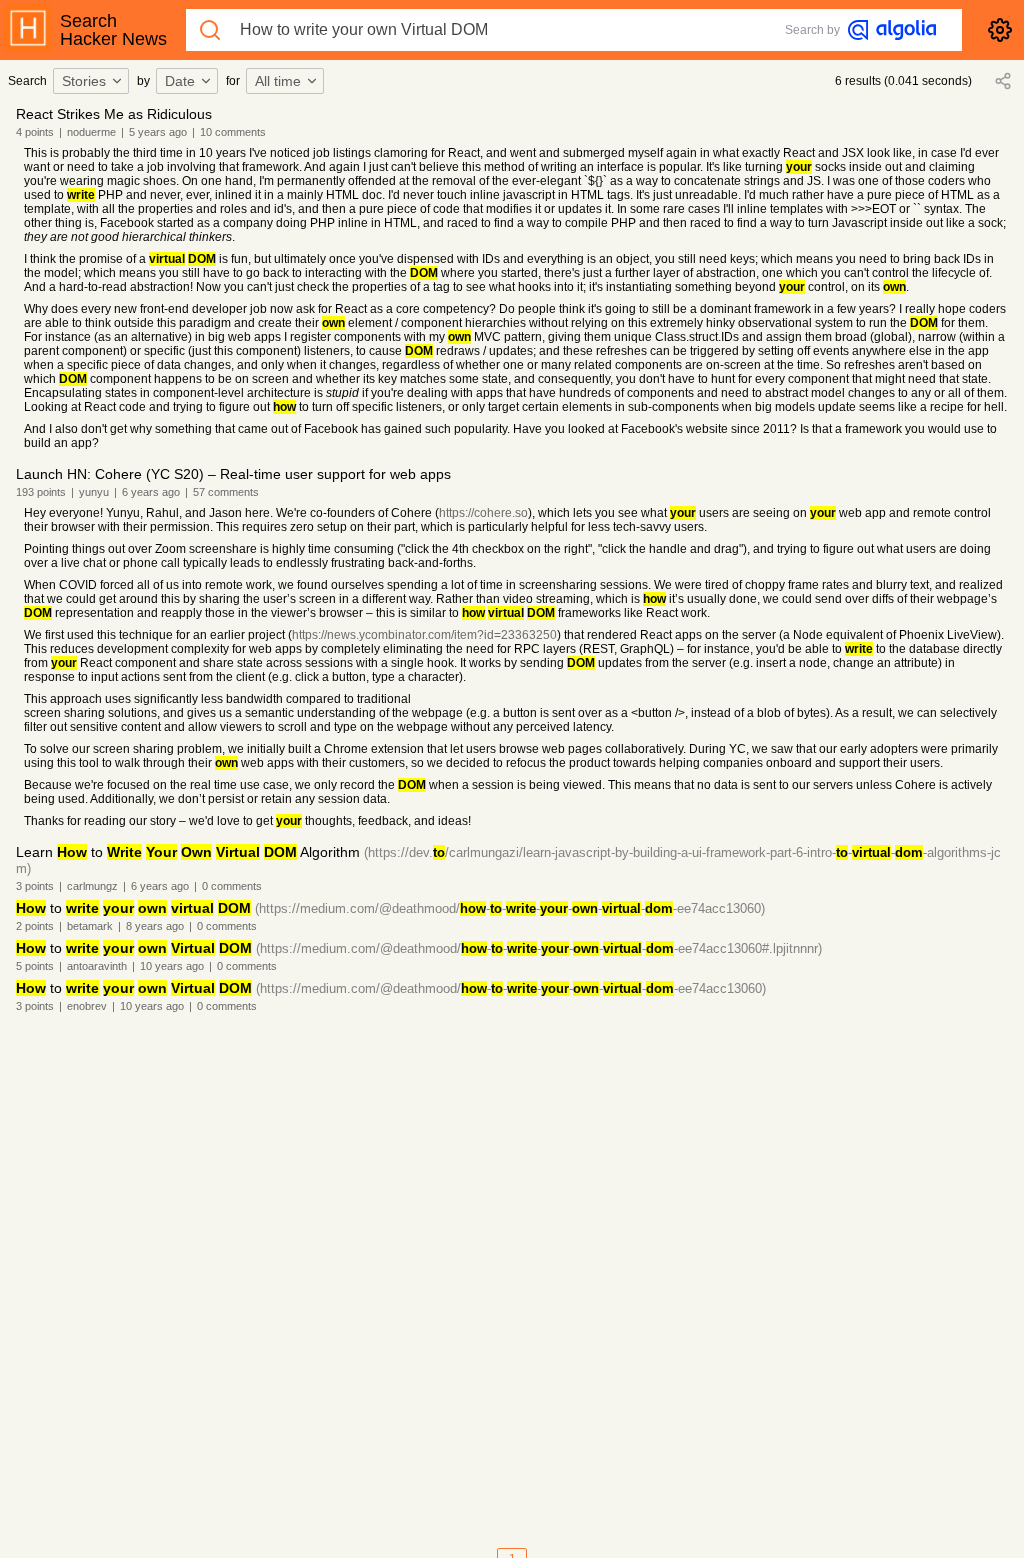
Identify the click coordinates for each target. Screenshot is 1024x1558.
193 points (41, 492)
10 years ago (172, 966)
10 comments (233, 132)
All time (278, 81)
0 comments (232, 886)
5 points (35, 966)
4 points (35, 132)
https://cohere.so (483, 513)
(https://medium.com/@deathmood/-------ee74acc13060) (510, 908)
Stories (84, 81)
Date (180, 81)
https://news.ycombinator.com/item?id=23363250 (424, 635)
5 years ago (158, 132)
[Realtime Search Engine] (892, 30)
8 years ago (155, 926)
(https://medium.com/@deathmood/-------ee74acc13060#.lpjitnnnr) (539, 948)
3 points (35, 886)
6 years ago (151, 492)
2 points (35, 926)
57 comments (226, 492)
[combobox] (94, 81)
